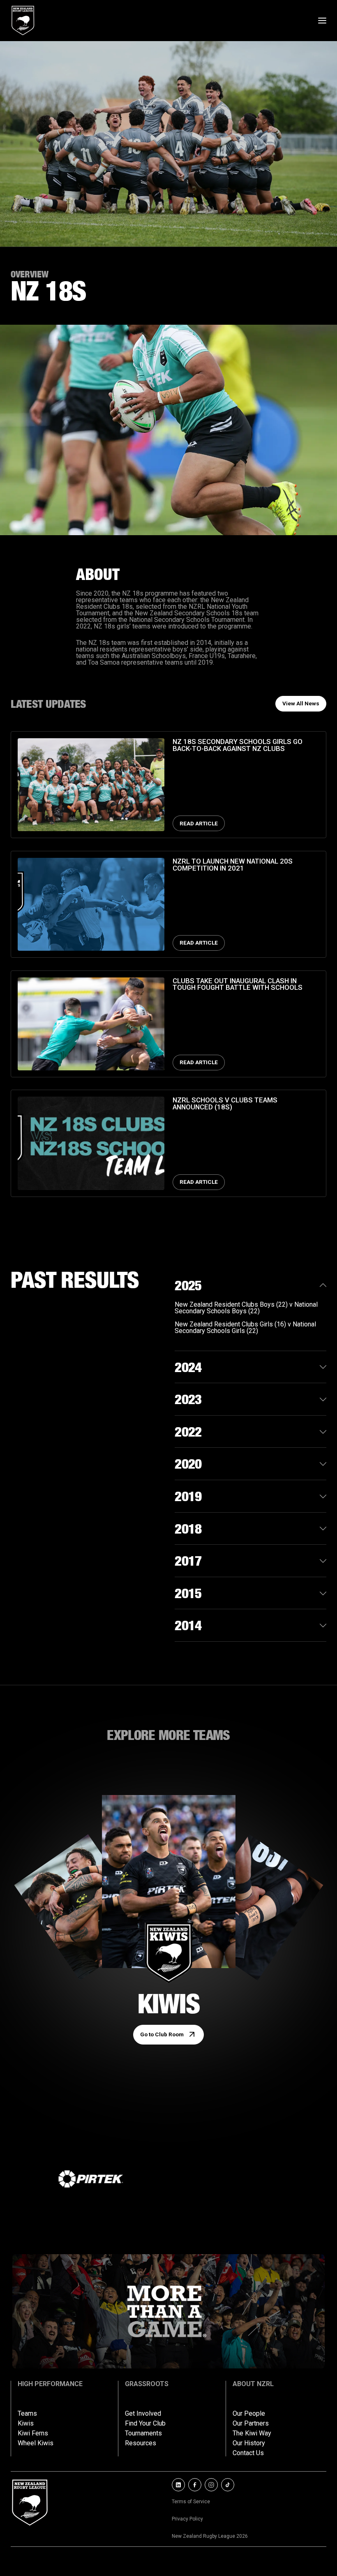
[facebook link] (195, 2485)
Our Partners (251, 2424)
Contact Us (248, 2453)
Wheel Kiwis (36, 2443)
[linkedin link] (178, 2485)
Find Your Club (145, 2424)
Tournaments (143, 2433)
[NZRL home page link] (23, 21)
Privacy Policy (187, 2519)
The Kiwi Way (252, 2433)
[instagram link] (211, 2485)
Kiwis (26, 2424)
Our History (249, 2443)
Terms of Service (191, 2502)
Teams (27, 2414)
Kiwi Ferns (33, 2433)
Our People (249, 2414)
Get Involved (143, 2414)
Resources (141, 2443)
